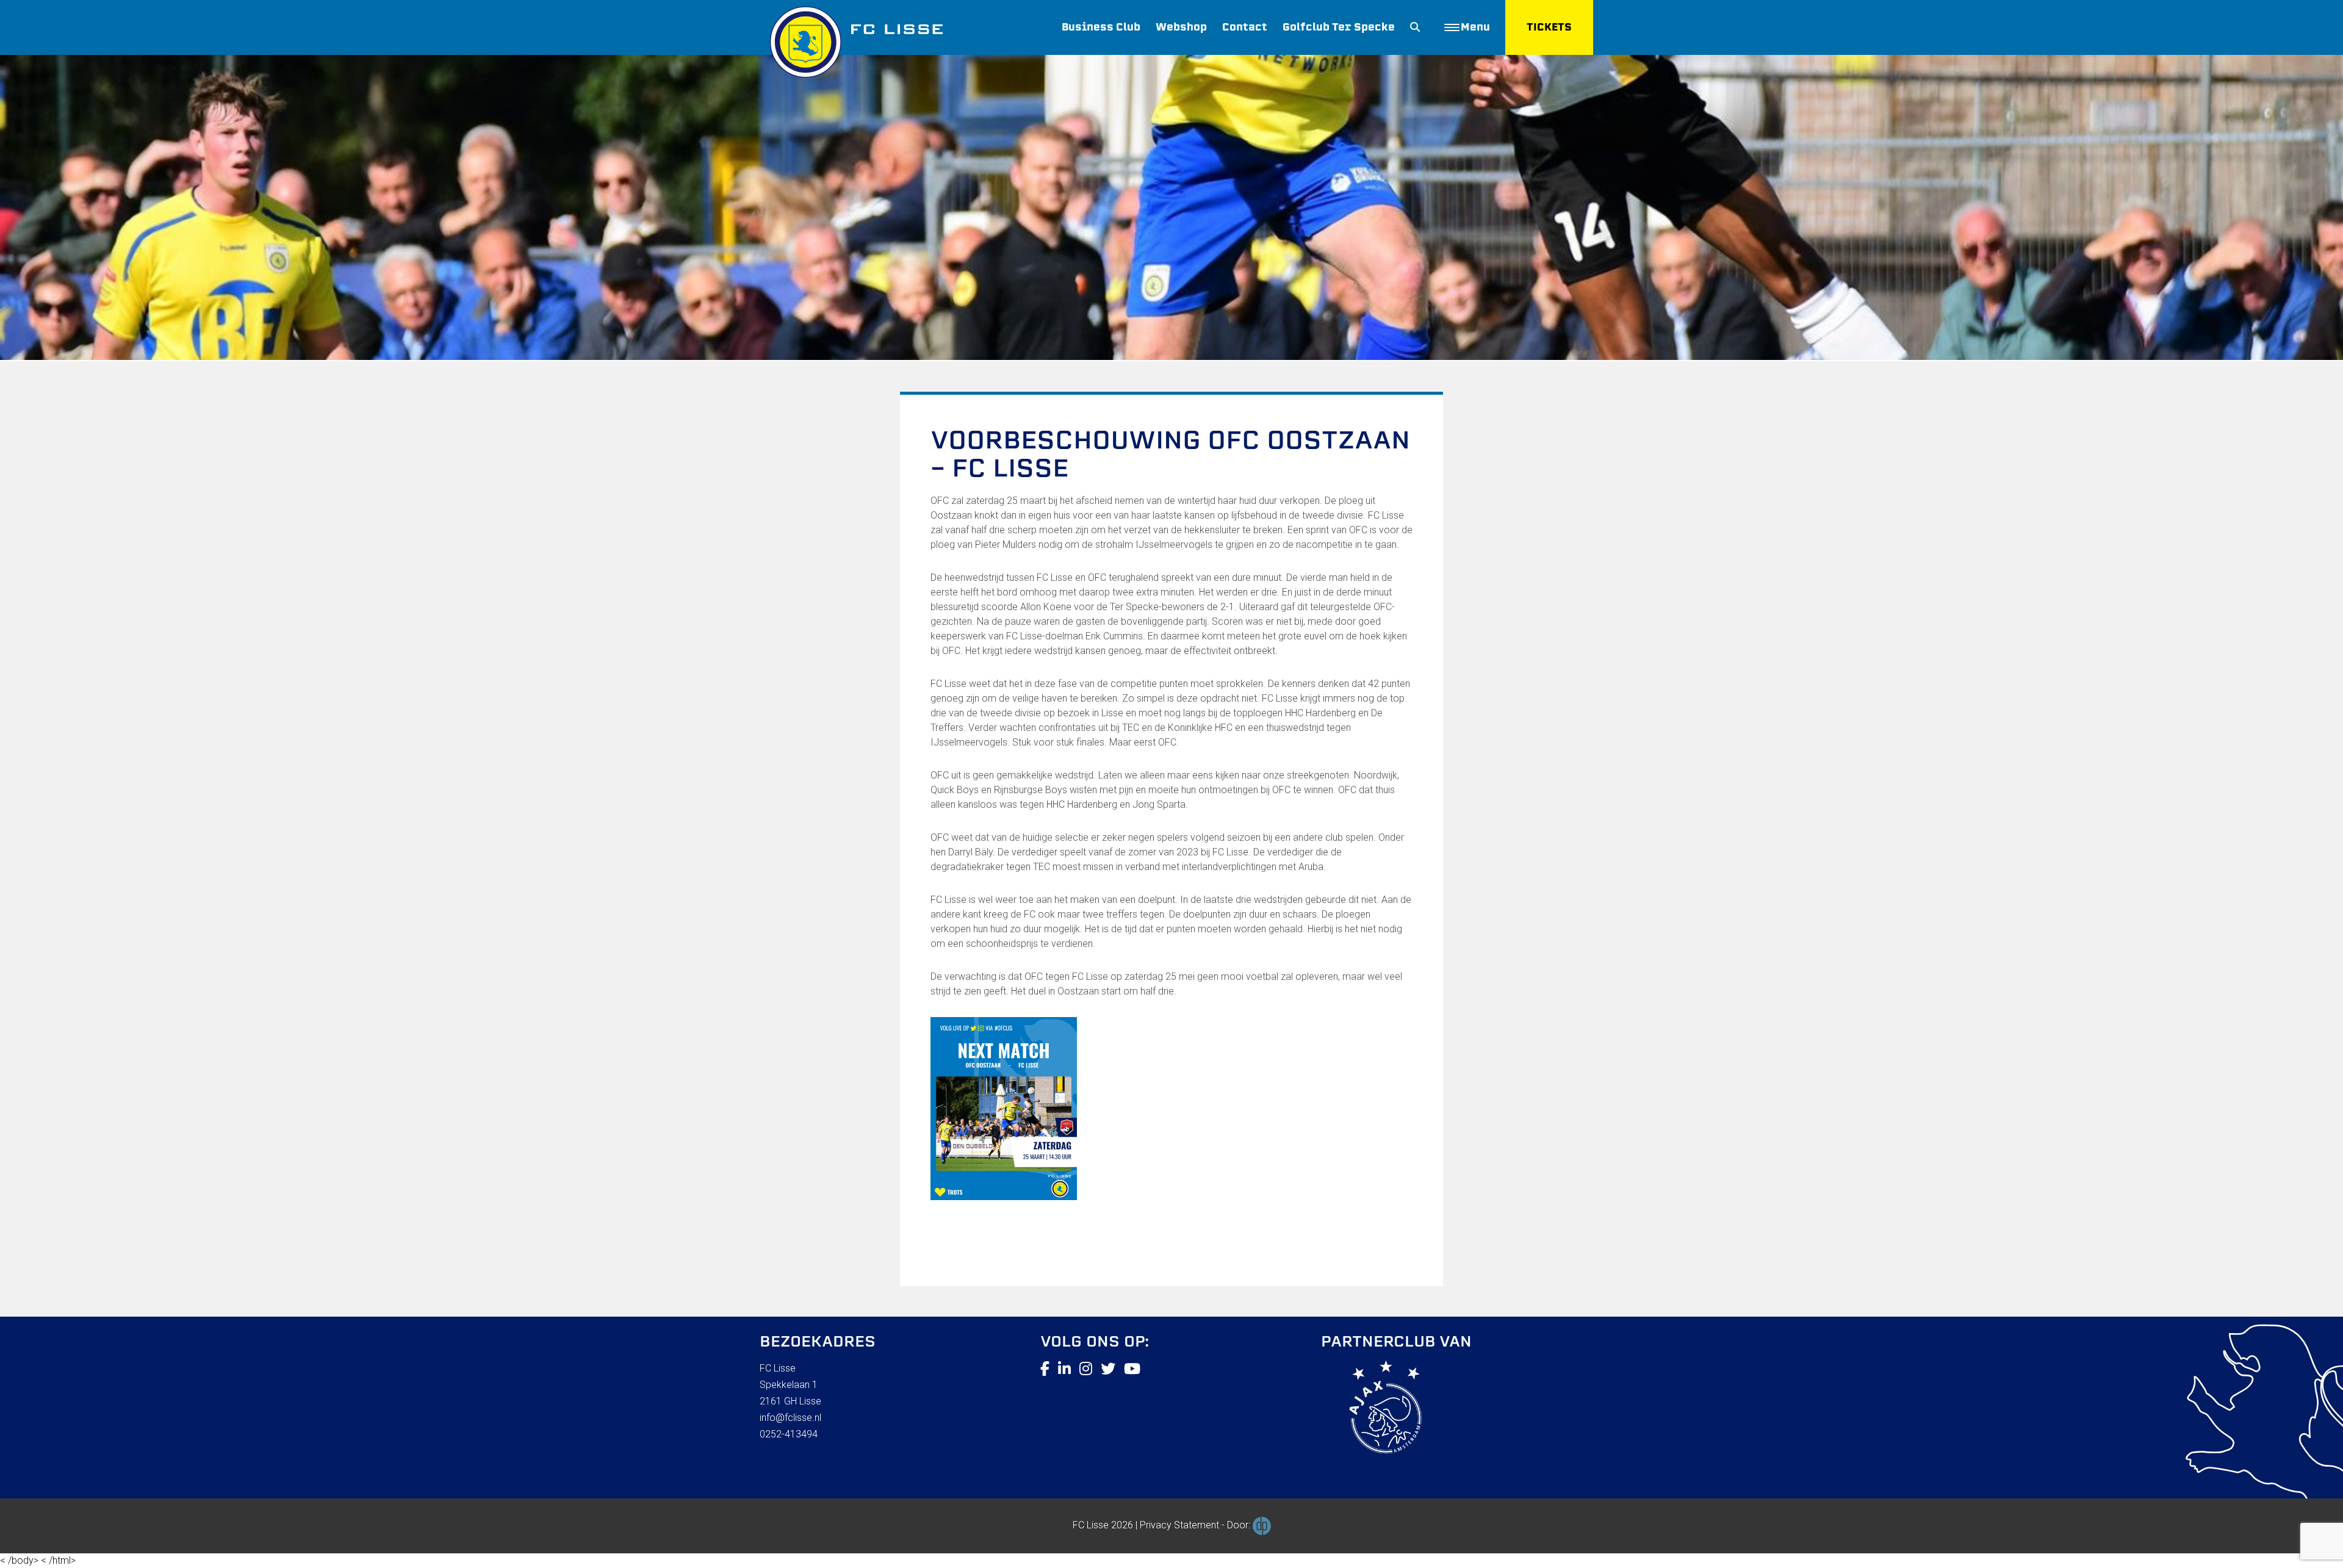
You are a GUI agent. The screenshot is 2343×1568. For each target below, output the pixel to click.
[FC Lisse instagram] (1086, 1369)
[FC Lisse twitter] (1108, 1369)
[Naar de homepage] (851, 39)
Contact (1245, 27)
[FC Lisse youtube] (1132, 1369)
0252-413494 (789, 1434)
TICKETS (1549, 27)
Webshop (1181, 27)
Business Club (1101, 27)
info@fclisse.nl (790, 1418)
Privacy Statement (1179, 1525)
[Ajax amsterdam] (1371, 1409)
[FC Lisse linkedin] (1064, 1369)
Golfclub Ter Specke (1339, 27)
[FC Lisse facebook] (1045, 1369)
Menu (1475, 27)
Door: (1240, 1525)
